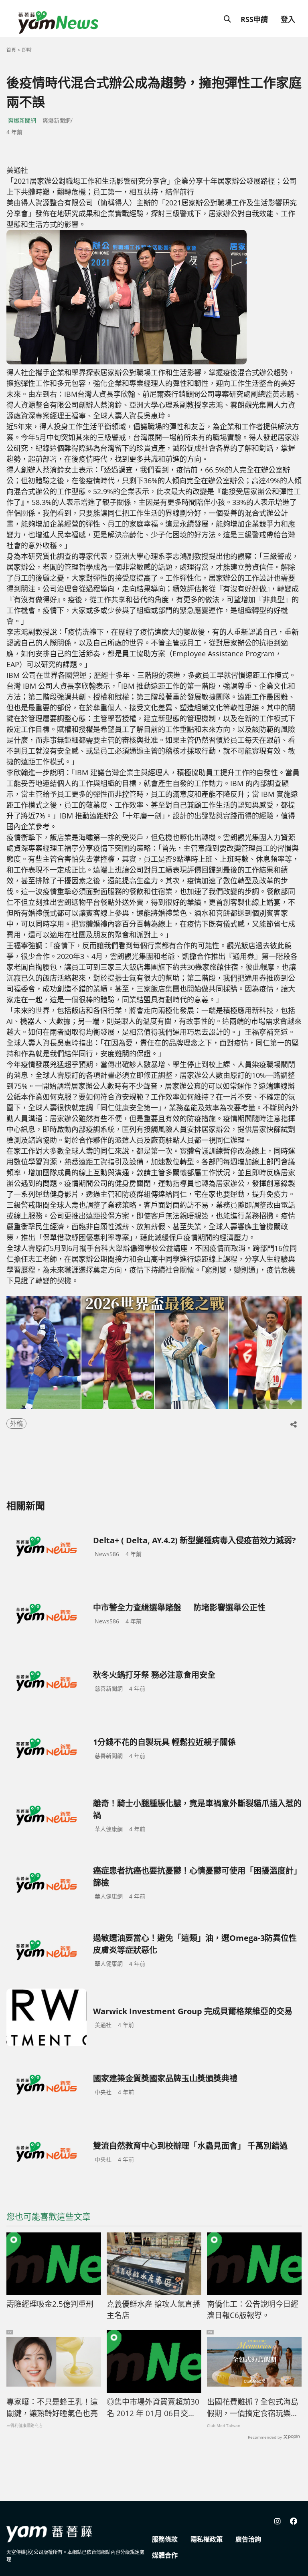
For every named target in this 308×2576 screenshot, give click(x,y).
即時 (27, 50)
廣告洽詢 (248, 2539)
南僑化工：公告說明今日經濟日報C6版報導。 (253, 2310)
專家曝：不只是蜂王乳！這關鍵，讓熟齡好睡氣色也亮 (52, 2408)
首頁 (11, 50)
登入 (288, 19)
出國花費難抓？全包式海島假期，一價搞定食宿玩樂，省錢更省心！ (253, 2408)
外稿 (16, 1424)
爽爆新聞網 (22, 120)
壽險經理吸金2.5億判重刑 (50, 2304)
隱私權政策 (207, 2539)
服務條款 (165, 2539)
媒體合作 (165, 2555)
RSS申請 (254, 19)
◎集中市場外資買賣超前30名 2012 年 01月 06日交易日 (153, 2408)
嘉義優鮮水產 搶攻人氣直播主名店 (153, 2310)
